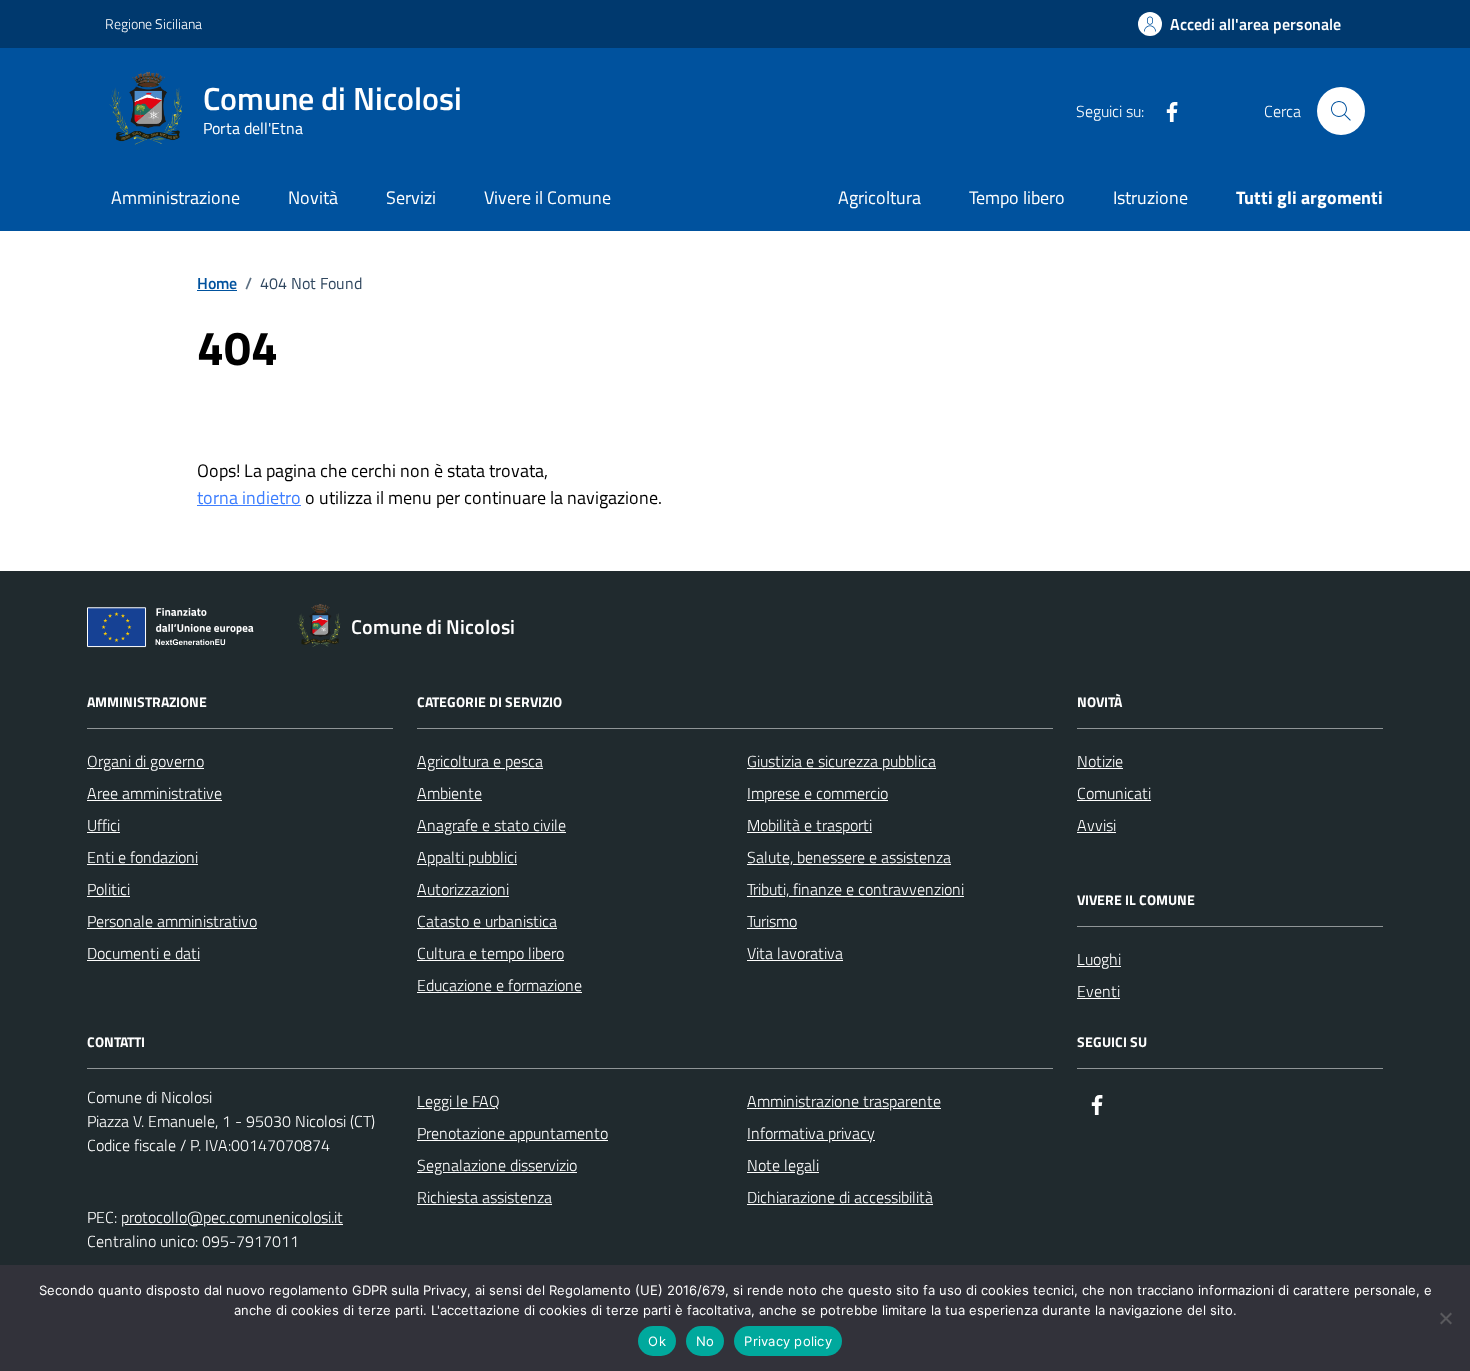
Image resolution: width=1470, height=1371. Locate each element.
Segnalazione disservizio (497, 1165)
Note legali (783, 1165)
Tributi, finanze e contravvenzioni (855, 889)
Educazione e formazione (499, 985)
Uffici (103, 825)
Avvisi (1096, 825)
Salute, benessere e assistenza (849, 857)
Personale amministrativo (172, 921)
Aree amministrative (154, 793)
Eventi (1098, 991)
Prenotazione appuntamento (512, 1133)
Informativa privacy (811, 1133)
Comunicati (1114, 793)
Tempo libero (1017, 197)
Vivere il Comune (547, 197)
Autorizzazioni (463, 889)
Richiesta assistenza (484, 1197)
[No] (1445, 1318)
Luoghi (1099, 959)
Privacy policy (788, 1341)
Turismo (772, 921)
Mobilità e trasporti (809, 825)
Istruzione (1150, 197)
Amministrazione (175, 197)
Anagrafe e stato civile (491, 825)
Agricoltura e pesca (480, 761)
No (705, 1341)
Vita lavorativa (795, 953)
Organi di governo (145, 761)
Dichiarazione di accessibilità (840, 1197)
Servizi (411, 197)
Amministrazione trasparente (844, 1101)
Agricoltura (879, 197)
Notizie (1100, 761)
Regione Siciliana (153, 23)
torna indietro (249, 497)
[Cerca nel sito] (1341, 111)
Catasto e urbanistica (487, 921)
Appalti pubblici (467, 857)
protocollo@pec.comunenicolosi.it (232, 1217)
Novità (313, 197)
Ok (657, 1341)
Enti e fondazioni (142, 857)
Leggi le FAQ (458, 1101)
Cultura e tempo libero (490, 953)
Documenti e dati (143, 953)
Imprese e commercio (817, 793)
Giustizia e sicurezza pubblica (841, 761)
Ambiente (449, 793)
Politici (108, 889)
